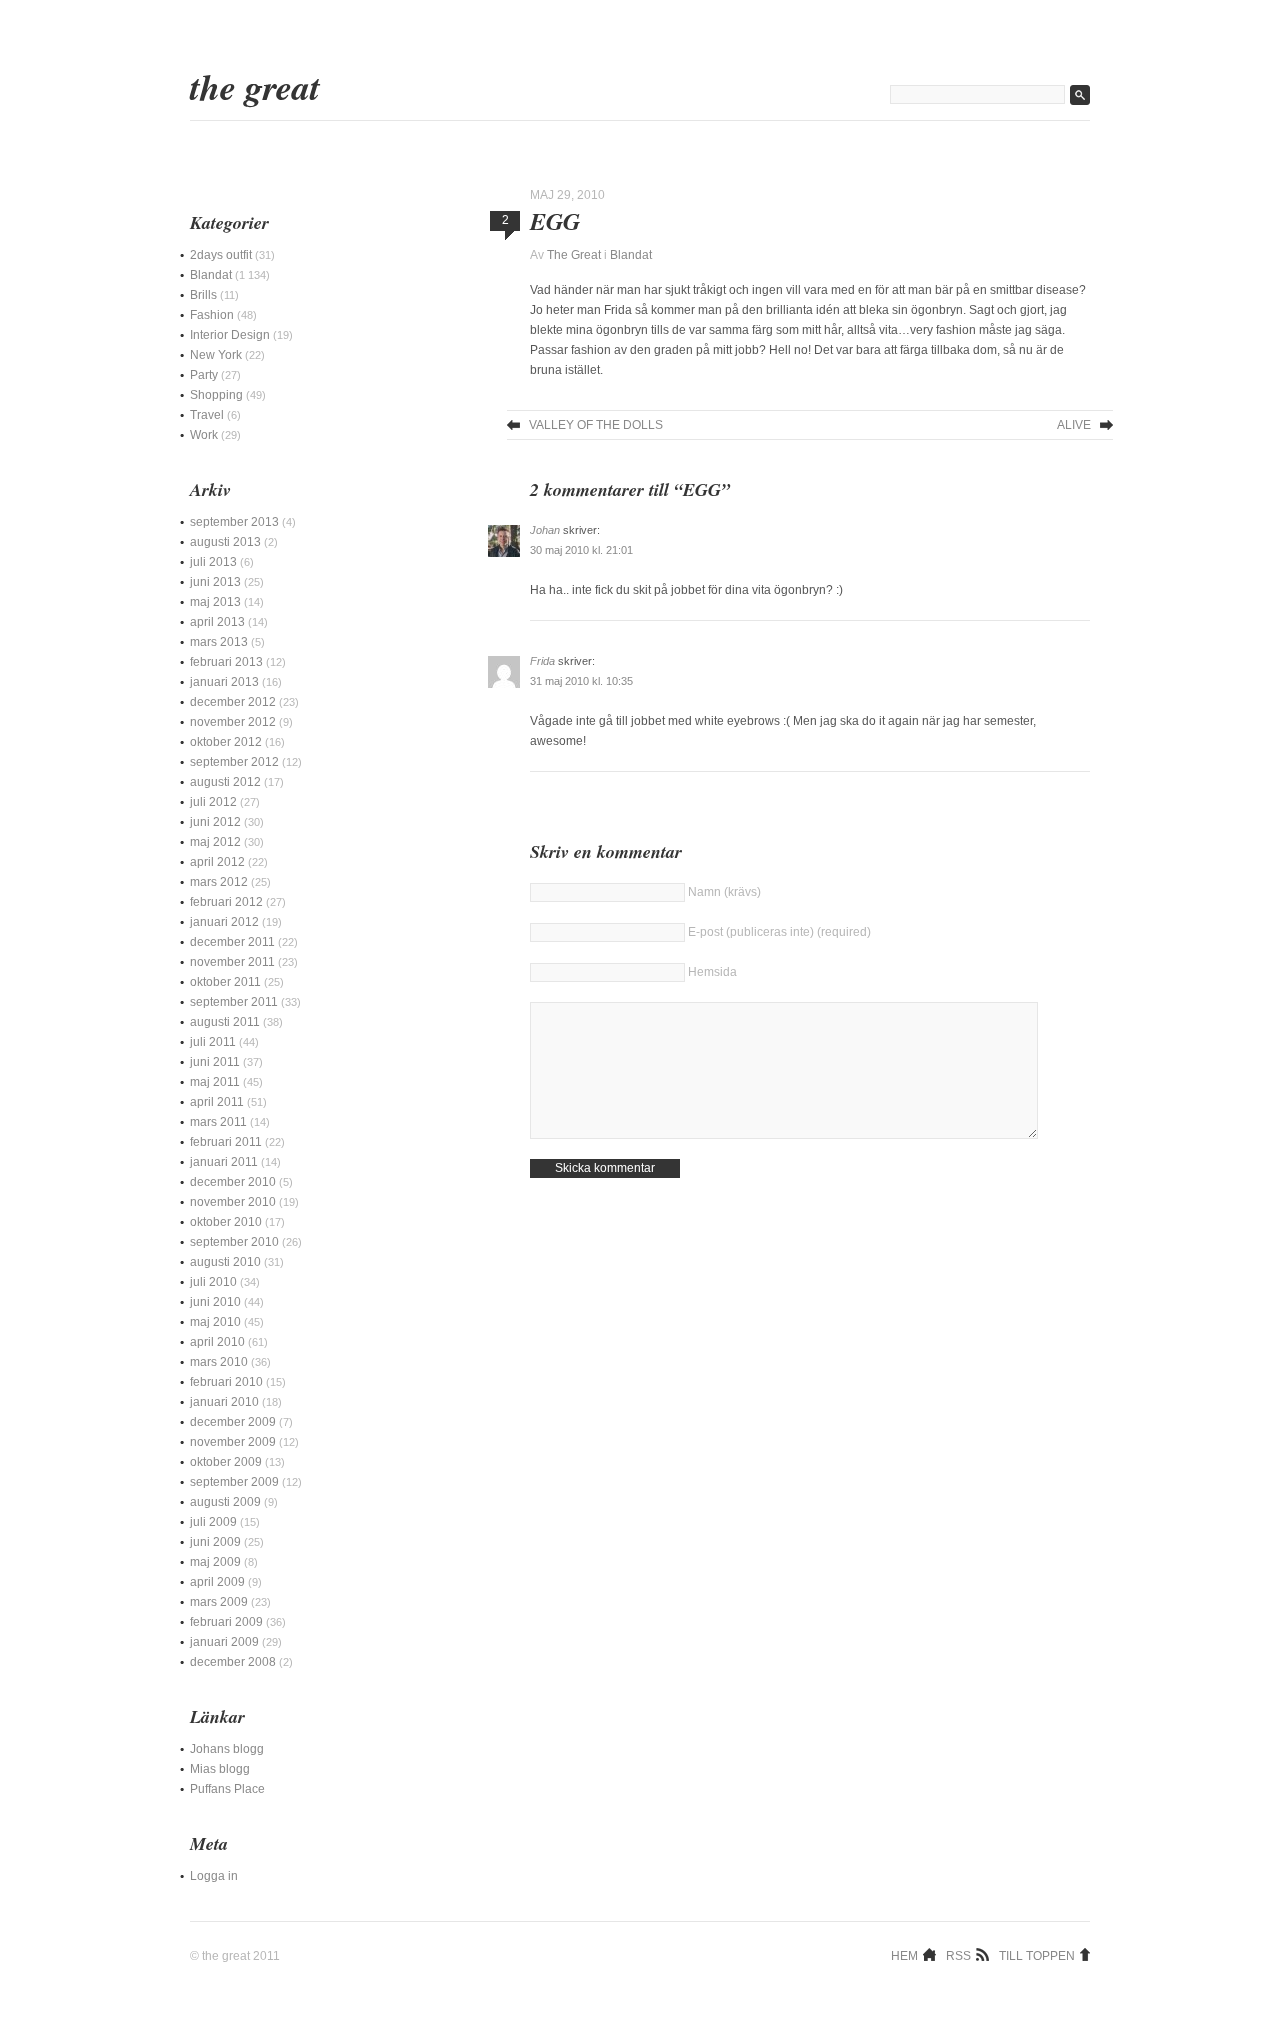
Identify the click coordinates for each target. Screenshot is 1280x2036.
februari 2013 (226, 662)
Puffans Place (227, 1789)
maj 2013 (215, 602)
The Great (255, 87)
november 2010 (233, 1202)
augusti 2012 (225, 782)
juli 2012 (213, 802)
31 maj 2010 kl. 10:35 (581, 681)
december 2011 (232, 942)
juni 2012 (215, 822)
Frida (542, 661)
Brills (203, 295)
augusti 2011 (225, 1022)
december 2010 (233, 1182)
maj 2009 (215, 1562)
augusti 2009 (225, 1502)
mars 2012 (219, 882)
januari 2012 (224, 922)
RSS (958, 1955)
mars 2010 (219, 1362)
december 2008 (233, 1662)
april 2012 (217, 862)
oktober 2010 (226, 1222)
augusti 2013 (225, 542)
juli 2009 (213, 1522)
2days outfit (221, 255)
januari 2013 (224, 682)
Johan (545, 530)
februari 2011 (226, 1142)
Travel (207, 415)
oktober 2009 (226, 1462)
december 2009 (233, 1422)
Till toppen (1037, 1955)
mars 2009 (219, 1602)
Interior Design (230, 335)
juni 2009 (215, 1542)
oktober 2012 (226, 742)
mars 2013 (219, 642)
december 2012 (233, 702)
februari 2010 (226, 1382)
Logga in (214, 1876)
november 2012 (233, 722)
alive (1074, 425)
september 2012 (234, 762)
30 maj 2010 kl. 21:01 (581, 550)
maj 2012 (215, 842)
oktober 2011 (225, 982)
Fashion (212, 315)
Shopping (216, 395)
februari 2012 (226, 902)
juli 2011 (213, 1042)
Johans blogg (227, 1749)
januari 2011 (224, 1162)
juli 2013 (213, 562)
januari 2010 (224, 1402)
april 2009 (217, 1582)
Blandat (631, 255)
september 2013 (234, 522)
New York (216, 355)
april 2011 (217, 1102)
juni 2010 (215, 1302)
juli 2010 (213, 1282)
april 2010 (217, 1342)
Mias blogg (220, 1769)
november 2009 (233, 1442)
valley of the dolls (596, 425)
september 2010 (234, 1242)
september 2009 (234, 1482)
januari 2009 (224, 1642)
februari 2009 (226, 1622)
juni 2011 (215, 1062)
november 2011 (232, 962)
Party (204, 375)
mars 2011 (218, 1122)
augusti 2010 (225, 1262)
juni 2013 (215, 582)
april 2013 (217, 622)
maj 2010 (215, 1322)
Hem (904, 1955)
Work (204, 435)
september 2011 (234, 1002)
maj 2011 (215, 1082)
